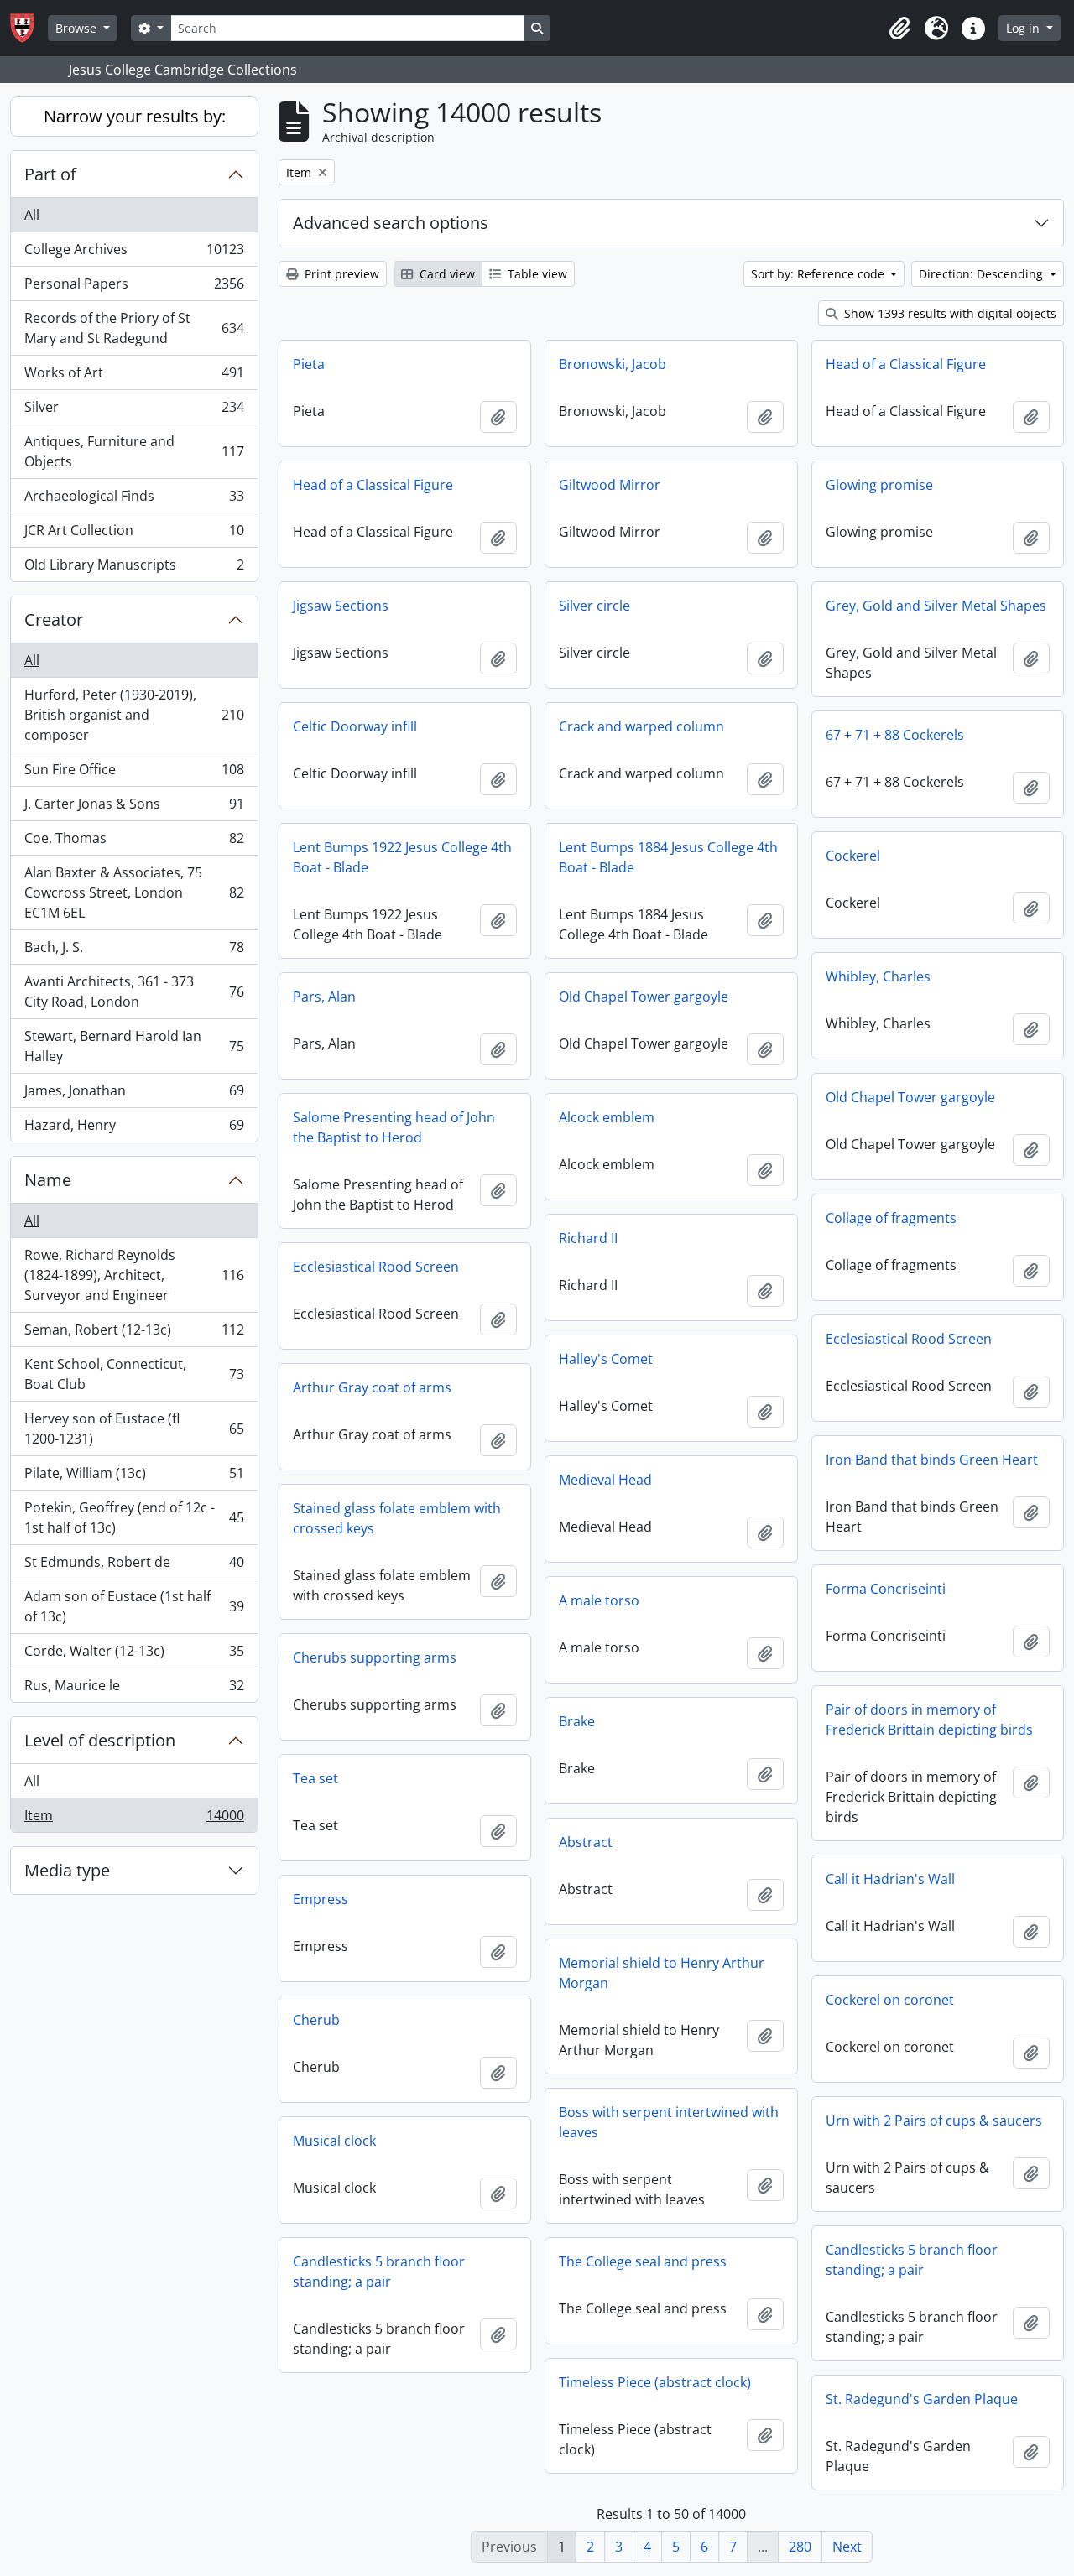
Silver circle (594, 606)
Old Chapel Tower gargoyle (644, 997)
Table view (536, 274)
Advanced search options (391, 223)
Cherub (316, 2020)
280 (800, 2547)
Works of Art (134, 377)
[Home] (29, 28)
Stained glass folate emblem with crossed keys (397, 1518)
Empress (321, 1899)
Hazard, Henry (134, 1129)
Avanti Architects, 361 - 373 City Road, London (134, 991)
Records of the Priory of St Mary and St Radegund (134, 328)
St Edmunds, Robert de (134, 1566)
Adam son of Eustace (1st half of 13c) (134, 1606)
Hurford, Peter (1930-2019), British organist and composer (134, 715)
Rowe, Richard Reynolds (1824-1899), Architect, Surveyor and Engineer (134, 1275)
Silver (134, 411)
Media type (67, 1870)
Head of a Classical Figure (906, 364)
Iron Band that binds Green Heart (932, 1460)
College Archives (134, 253)
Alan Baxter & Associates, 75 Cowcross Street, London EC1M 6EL (134, 892)
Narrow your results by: (135, 116)
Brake (577, 1721)
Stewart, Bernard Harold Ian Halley (134, 1046)
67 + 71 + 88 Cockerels (895, 735)
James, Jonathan (134, 1095)
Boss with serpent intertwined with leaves (669, 2122)
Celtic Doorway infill (355, 726)
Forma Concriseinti (886, 1589)
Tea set (315, 1778)
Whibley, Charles (878, 976)
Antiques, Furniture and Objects (134, 451)
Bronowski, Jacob (613, 364)
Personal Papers (134, 288)
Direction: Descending (983, 274)
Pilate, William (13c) (134, 1477)
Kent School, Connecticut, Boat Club (134, 1374)
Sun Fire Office (134, 773)
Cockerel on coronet (890, 2000)
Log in (1024, 28)
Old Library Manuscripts (134, 568)
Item (134, 1819)
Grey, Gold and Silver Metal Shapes (936, 606)
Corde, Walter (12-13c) (134, 1655)
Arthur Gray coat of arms (372, 1387)
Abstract (586, 1842)
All (32, 215)
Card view (446, 274)
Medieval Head (605, 1480)
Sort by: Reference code (819, 274)
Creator (54, 619)
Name (48, 1180)
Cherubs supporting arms (375, 1657)
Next (847, 2547)
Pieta (309, 364)
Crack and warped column (641, 726)
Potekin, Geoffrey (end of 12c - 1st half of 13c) (134, 1517)
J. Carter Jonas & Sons (134, 808)
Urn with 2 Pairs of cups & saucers (934, 2121)
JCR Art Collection (134, 534)
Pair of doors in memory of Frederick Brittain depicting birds (929, 1720)
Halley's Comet (606, 1359)
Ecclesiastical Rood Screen (376, 1267)
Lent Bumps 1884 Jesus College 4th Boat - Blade (668, 857)
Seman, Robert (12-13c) (134, 1334)
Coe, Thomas (134, 842)
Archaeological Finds (134, 500)
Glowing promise (879, 485)
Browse (78, 28)
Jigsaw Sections (341, 606)
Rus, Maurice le (134, 1689)
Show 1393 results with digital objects (949, 313)
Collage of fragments (891, 1218)
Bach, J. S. (134, 951)
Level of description (100, 1740)
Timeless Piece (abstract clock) (655, 2382)
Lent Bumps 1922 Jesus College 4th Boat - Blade (402, 857)
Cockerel (853, 856)
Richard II (588, 1238)
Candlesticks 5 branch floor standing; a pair (912, 2260)
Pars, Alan (324, 997)
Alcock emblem (607, 1117)
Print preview (340, 274)
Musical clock (334, 2141)
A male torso (599, 1600)
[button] (899, 29)
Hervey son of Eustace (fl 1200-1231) (134, 1429)
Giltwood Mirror (610, 485)
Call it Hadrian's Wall (890, 1879)
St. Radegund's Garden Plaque (922, 2399)
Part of (50, 174)
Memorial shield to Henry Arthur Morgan (662, 1973)
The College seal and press (643, 2261)
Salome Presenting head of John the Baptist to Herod (394, 1127)
